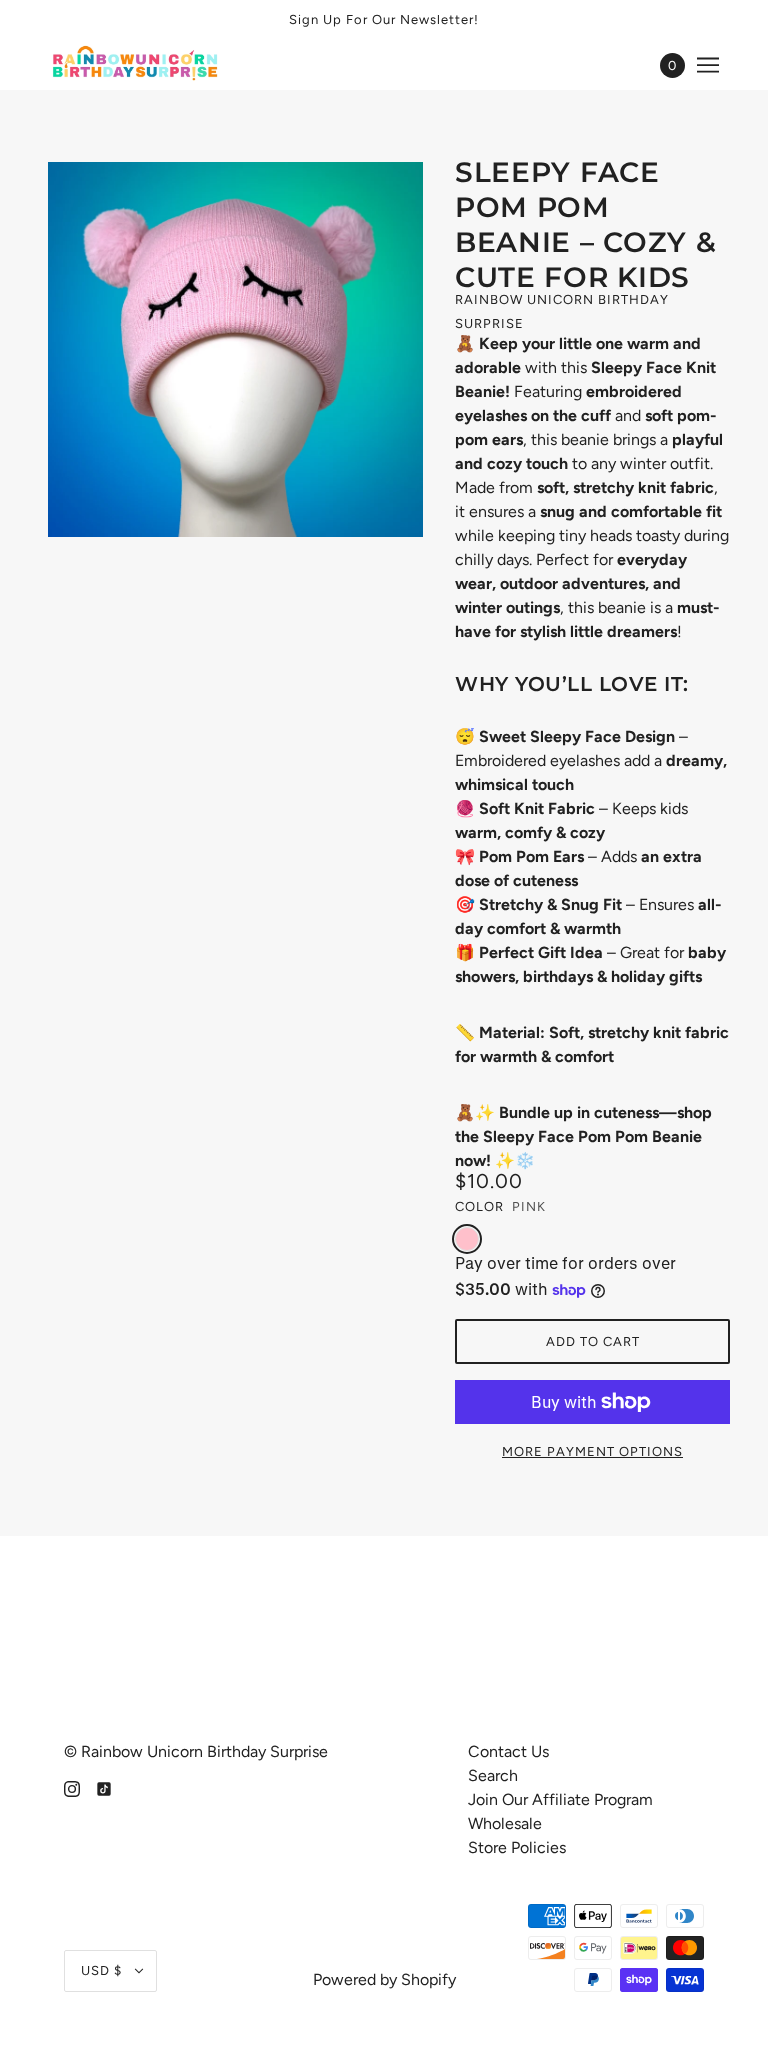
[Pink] (467, 1239)
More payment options (592, 1451)
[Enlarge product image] (235, 349)
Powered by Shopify (384, 1979)
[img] (72, 1788)
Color (479, 1206)
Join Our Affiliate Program (560, 1799)
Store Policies (517, 1847)
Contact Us (508, 1751)
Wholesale (505, 1823)
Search (493, 1775)
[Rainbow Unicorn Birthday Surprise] (136, 65)
